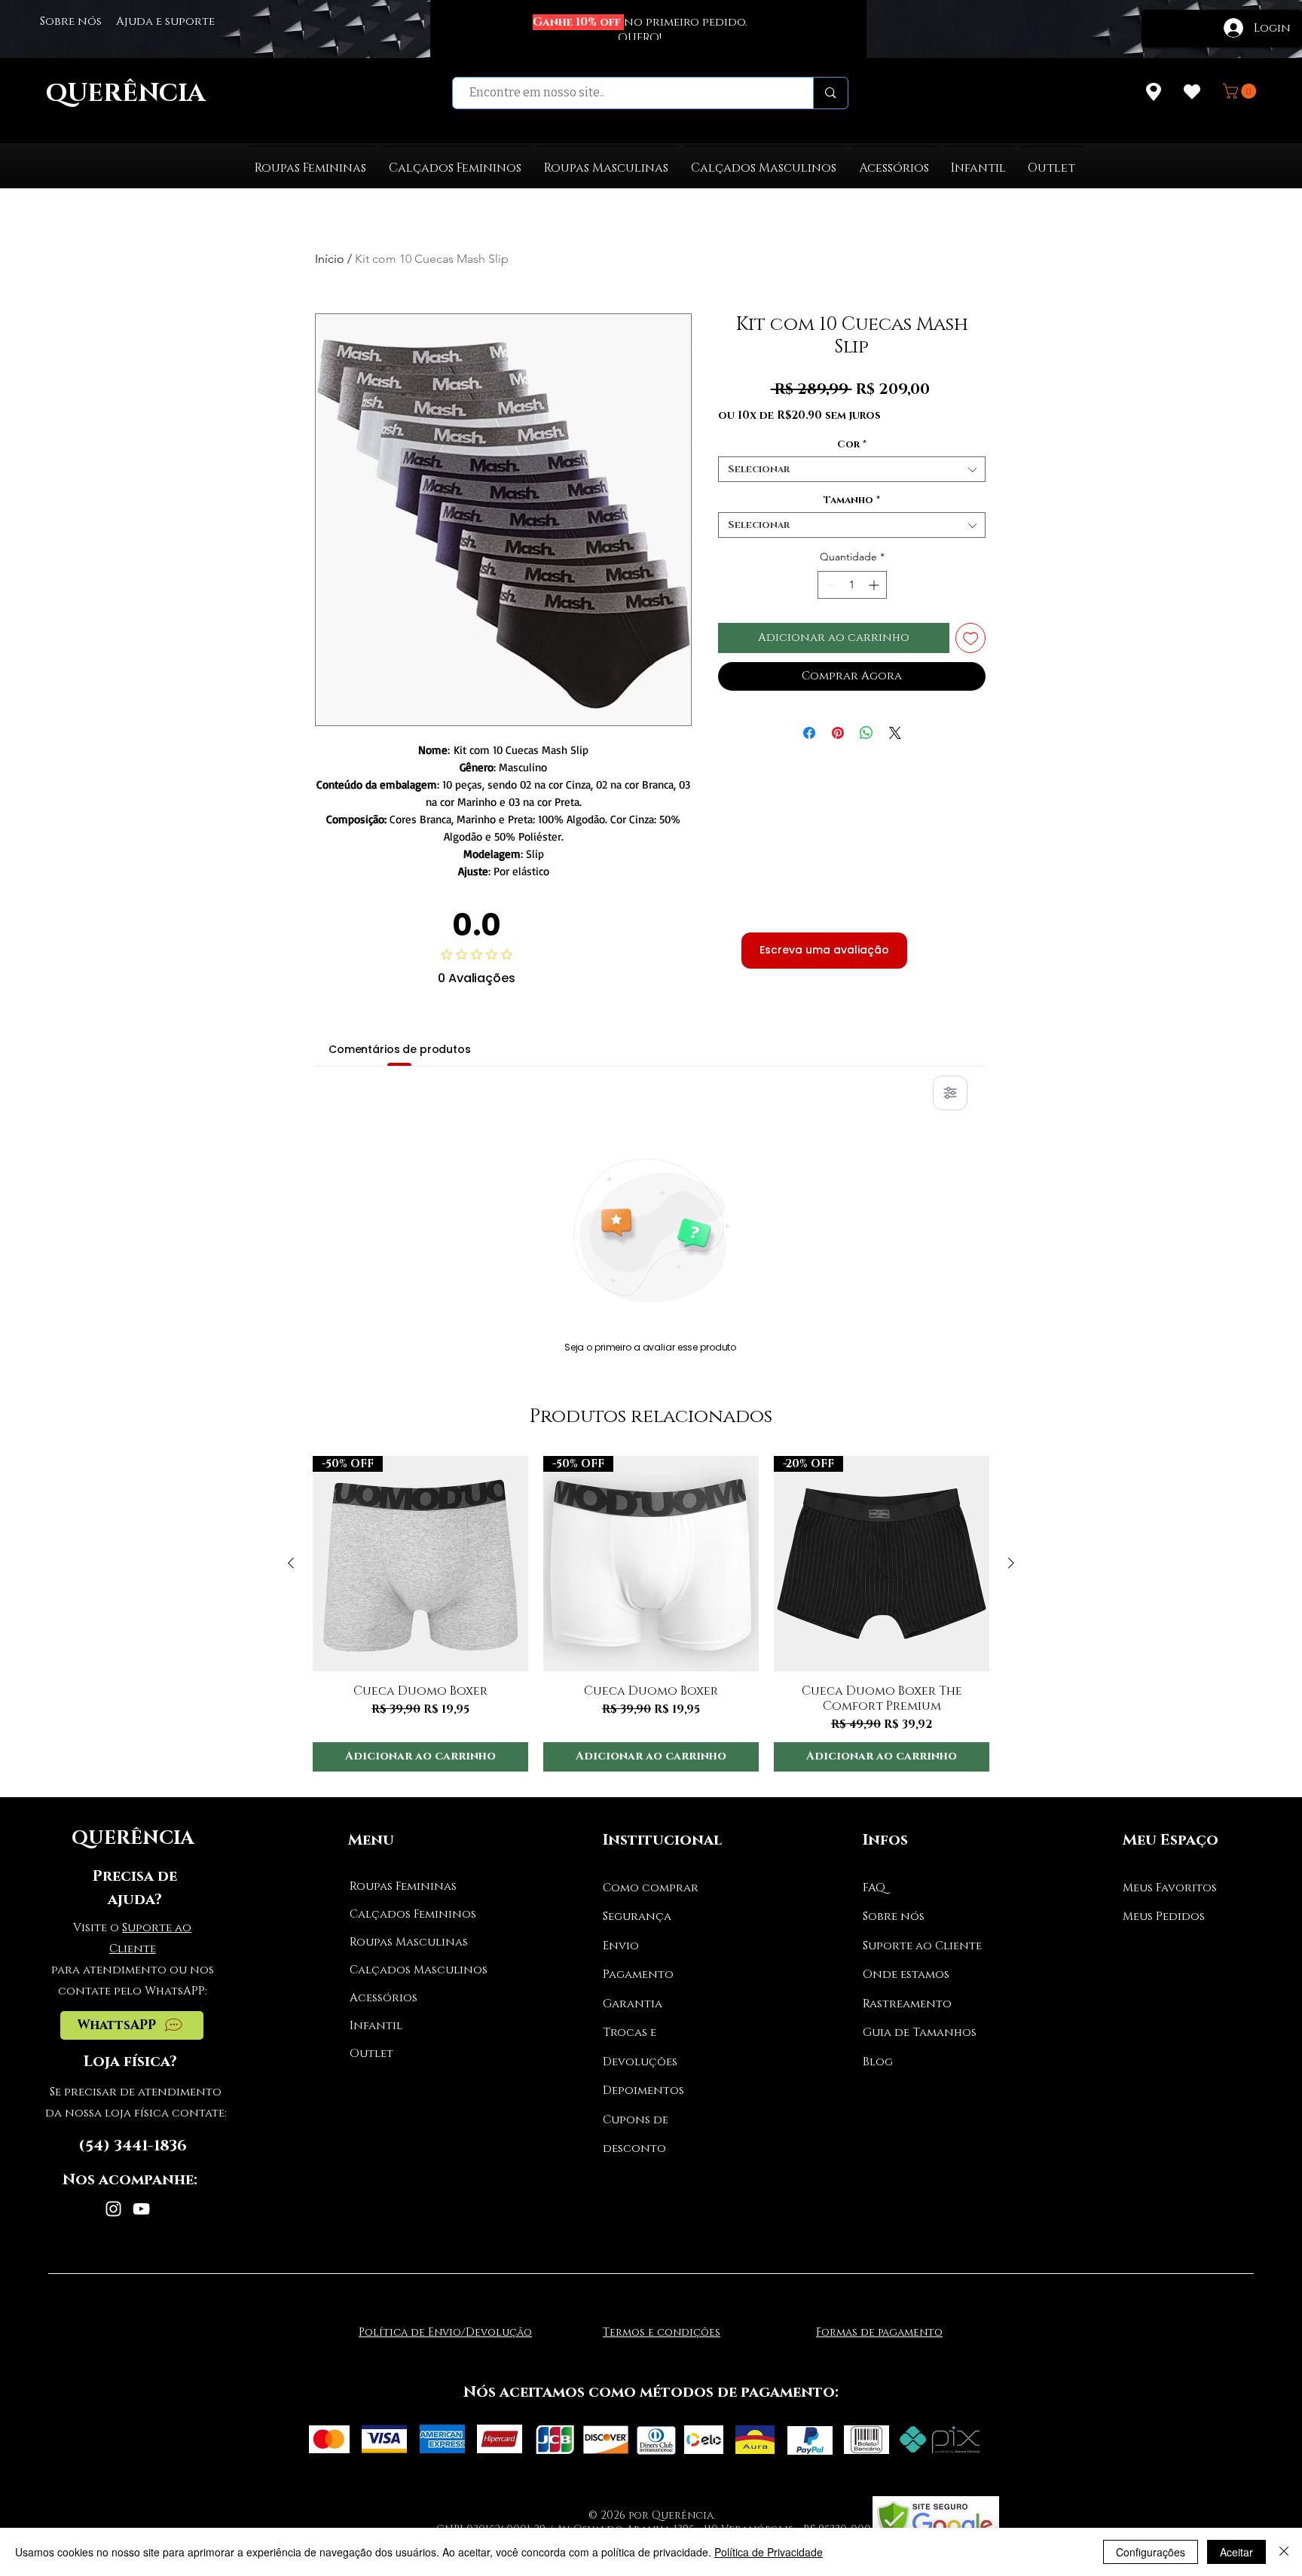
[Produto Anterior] (291, 1563)
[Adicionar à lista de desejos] (971, 638)
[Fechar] (1284, 2552)
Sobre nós (894, 1917)
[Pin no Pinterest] (838, 733)
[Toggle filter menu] (950, 1093)
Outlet (371, 2054)
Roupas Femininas (403, 1886)
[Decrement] (829, 585)
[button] (1241, 91)
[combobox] (852, 469)
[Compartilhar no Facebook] (809, 733)
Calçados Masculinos (406, 1970)
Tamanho (852, 500)
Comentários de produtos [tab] (400, 1049)
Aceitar (1236, 2552)
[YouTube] (141, 2209)
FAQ (874, 1888)
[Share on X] (895, 733)
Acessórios (384, 1998)
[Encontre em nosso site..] (830, 93)
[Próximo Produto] (1011, 1563)
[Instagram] (113, 2209)
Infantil (376, 2026)
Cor (852, 444)
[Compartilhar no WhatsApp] (866, 733)
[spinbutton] (852, 585)
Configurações (1151, 2552)
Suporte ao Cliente (922, 1946)
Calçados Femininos (406, 1914)
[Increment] (875, 585)
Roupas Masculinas (406, 1942)
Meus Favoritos (1170, 1888)
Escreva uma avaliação (824, 950)
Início (330, 259)
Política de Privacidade (769, 2552)
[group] (651, 1614)
